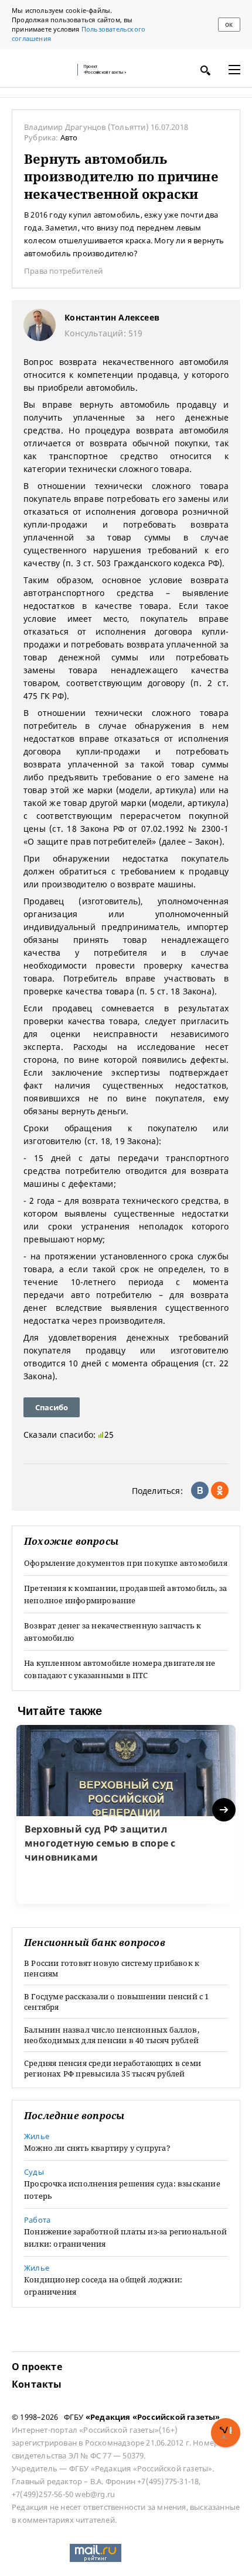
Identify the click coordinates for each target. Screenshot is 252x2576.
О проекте (37, 2367)
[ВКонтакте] (200, 1490)
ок (229, 25)
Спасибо (52, 1407)
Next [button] (225, 1810)
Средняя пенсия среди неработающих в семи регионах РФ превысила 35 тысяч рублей (113, 2068)
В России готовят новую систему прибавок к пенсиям (112, 1968)
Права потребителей (64, 271)
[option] (126, 1814)
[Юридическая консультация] (41, 70)
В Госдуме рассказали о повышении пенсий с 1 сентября (117, 2002)
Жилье (37, 2136)
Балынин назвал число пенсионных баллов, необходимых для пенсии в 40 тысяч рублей (112, 2035)
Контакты (37, 2384)
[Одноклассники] (220, 1490)
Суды (34, 2172)
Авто (69, 137)
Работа (37, 2220)
